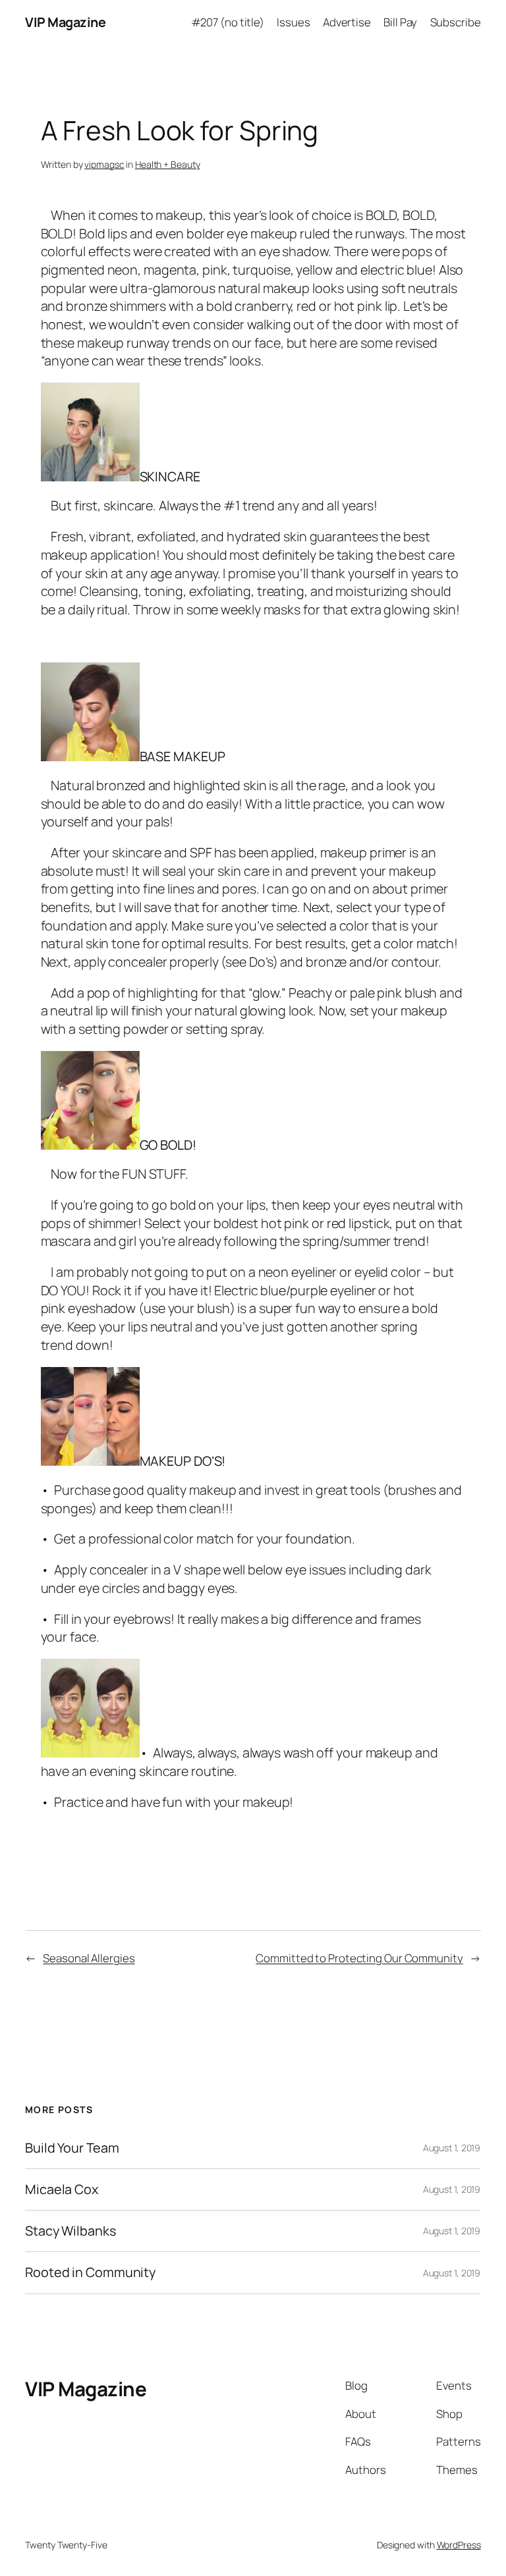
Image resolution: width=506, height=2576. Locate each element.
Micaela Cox (62, 2189)
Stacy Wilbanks (70, 2231)
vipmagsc (104, 164)
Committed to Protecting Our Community (359, 1958)
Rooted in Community (90, 2272)
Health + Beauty (168, 164)
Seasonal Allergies (89, 1958)
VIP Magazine (65, 22)
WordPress (459, 2544)
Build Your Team (72, 2148)
